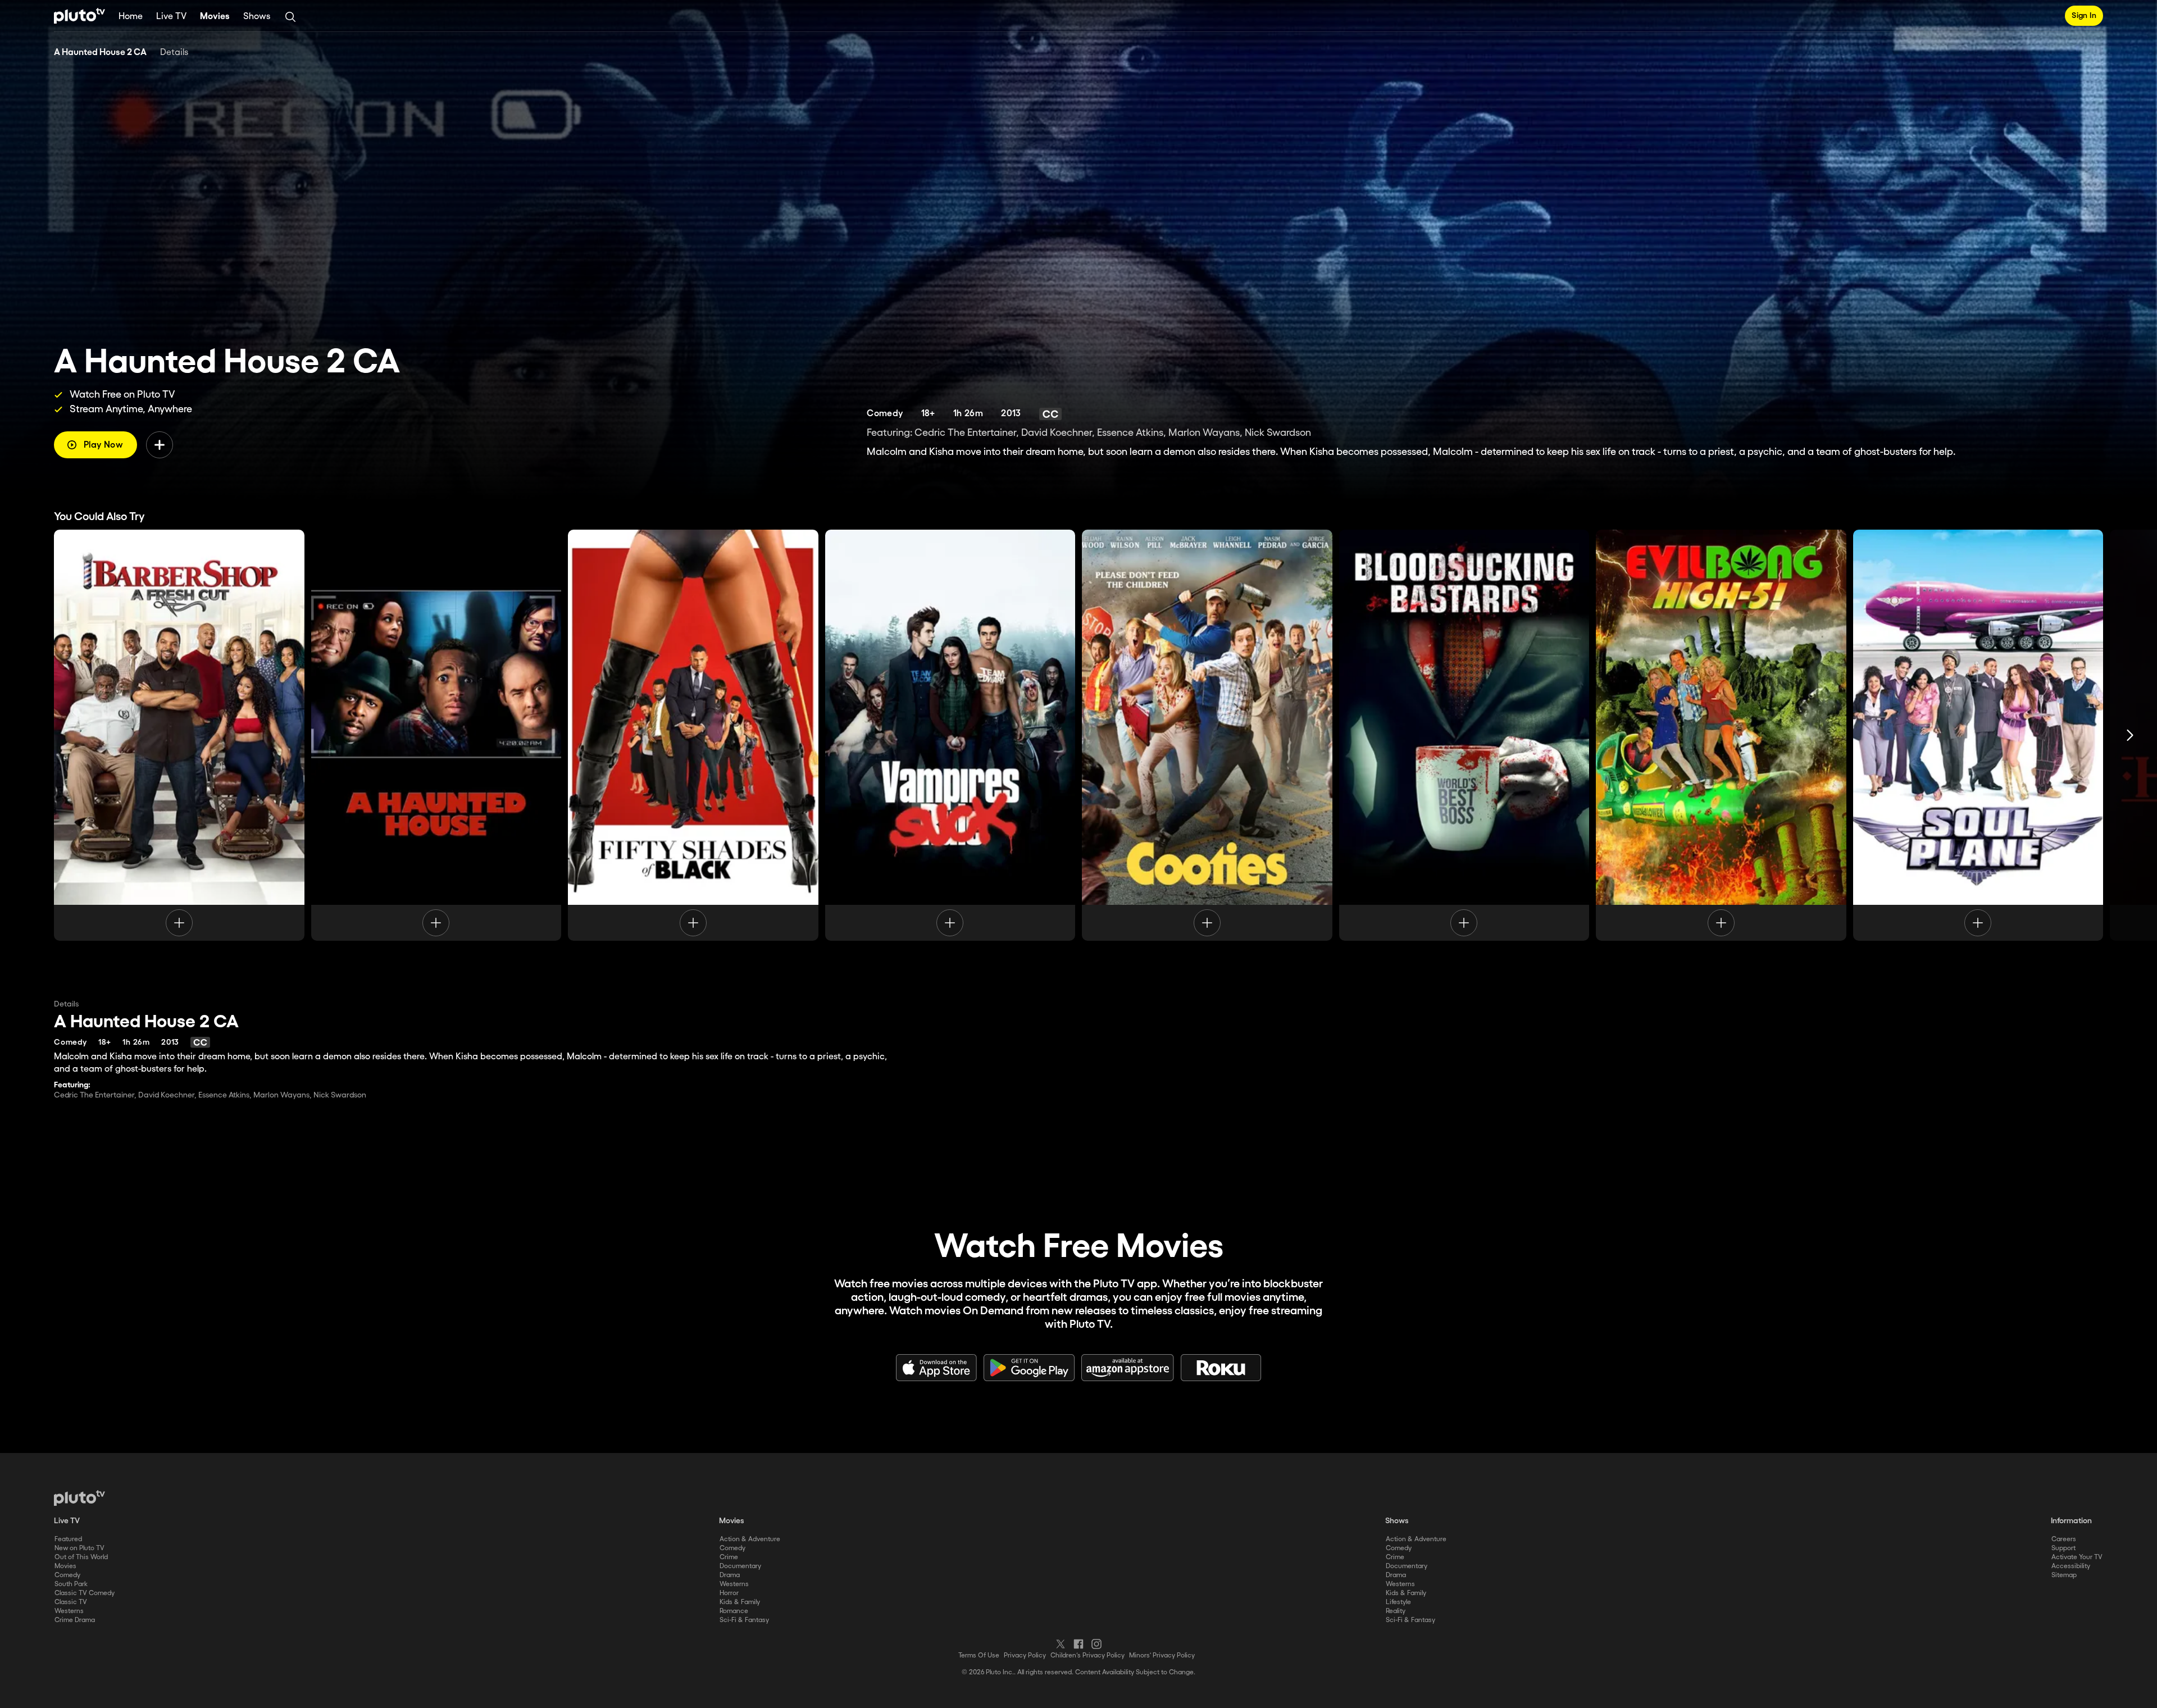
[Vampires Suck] (950, 735)
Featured (68, 1539)
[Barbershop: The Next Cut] (179, 735)
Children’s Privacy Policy (1087, 1655)
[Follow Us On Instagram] (1096, 1644)
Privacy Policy (1025, 1655)
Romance (734, 1611)
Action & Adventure (750, 1539)
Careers (2064, 1539)
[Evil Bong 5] (1721, 735)
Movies (215, 17)
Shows (257, 17)
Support (2063, 1548)
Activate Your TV (2077, 1557)
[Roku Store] (1221, 1368)
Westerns (69, 1611)
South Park (71, 1584)
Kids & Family (740, 1602)
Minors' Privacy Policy (1162, 1655)
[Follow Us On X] (1061, 1644)
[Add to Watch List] (160, 445)
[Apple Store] (936, 1368)
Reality (1396, 1611)
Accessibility (2071, 1566)
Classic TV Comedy (85, 1593)
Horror (729, 1593)
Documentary (740, 1566)
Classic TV (71, 1602)
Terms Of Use (979, 1655)
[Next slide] (2130, 735)
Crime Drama (75, 1620)
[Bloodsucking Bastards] (1464, 735)
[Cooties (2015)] (1207, 735)
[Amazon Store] (1128, 1368)
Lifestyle (1398, 1602)
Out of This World (81, 1557)
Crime (729, 1557)
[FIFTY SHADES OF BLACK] (693, 735)
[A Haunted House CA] (436, 735)
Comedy (67, 1575)
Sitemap (2064, 1575)
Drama (730, 1575)
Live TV (171, 17)
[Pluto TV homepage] (79, 1498)
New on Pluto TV (79, 1548)
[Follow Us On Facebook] (1078, 1644)
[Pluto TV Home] (79, 16)
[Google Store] (1029, 1368)
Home (131, 17)
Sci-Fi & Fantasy (744, 1620)
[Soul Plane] (1978, 735)
